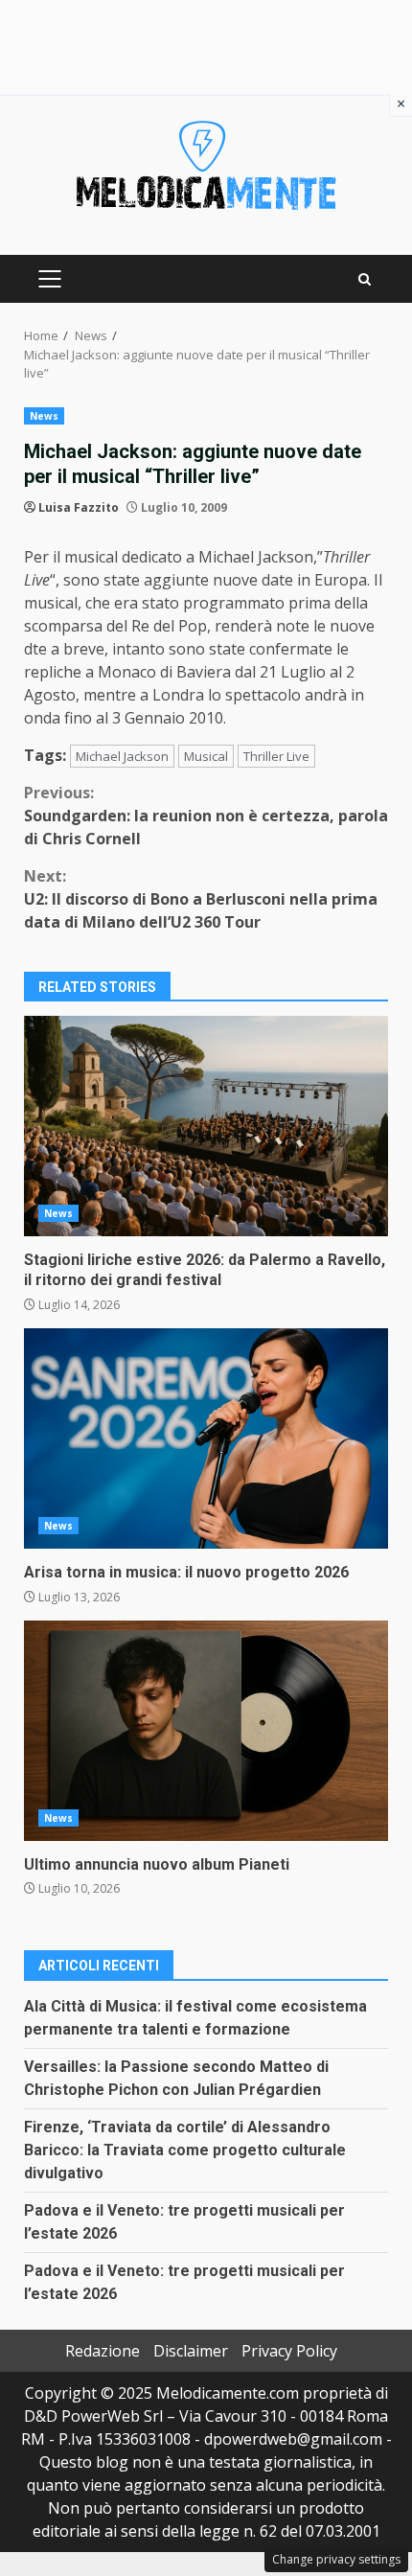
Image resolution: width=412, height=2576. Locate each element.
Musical (206, 756)
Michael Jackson (122, 756)
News (44, 416)
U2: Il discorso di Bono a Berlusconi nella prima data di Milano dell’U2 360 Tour (201, 899)
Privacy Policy (289, 2351)
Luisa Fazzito (79, 507)
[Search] (365, 279)
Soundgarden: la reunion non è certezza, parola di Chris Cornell (206, 816)
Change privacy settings (336, 2559)
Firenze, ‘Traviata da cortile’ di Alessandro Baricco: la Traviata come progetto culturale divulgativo (185, 2150)
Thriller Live (276, 756)
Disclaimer (191, 2351)
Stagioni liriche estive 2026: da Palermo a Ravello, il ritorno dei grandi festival (206, 1126)
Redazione (103, 2351)
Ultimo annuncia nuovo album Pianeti (206, 1731)
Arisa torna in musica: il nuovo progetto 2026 (206, 1438)
